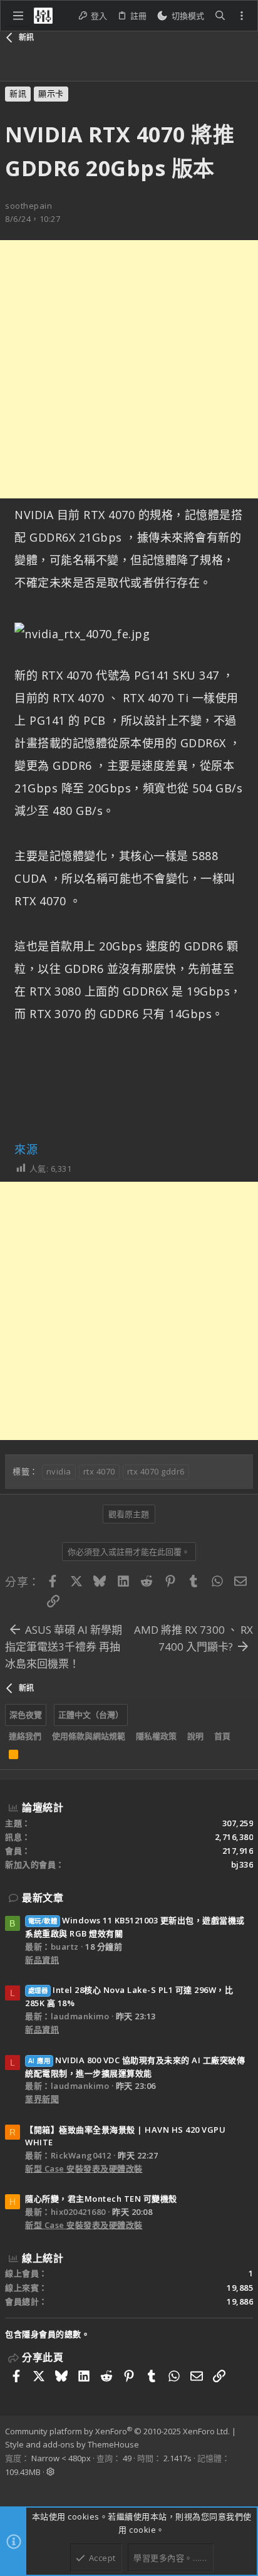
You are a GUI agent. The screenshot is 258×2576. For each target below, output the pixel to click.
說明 (195, 1736)
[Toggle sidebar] (242, 16)
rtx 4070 (99, 1471)
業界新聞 (42, 2099)
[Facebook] (11, 2488)
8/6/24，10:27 (33, 219)
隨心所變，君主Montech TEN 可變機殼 (101, 2199)
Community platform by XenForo (117, 2431)
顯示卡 (51, 93)
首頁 (222, 1736)
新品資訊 (42, 1960)
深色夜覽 (26, 1715)
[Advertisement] (129, 369)
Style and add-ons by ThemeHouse (72, 2444)
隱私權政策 (156, 1736)
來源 (26, 1149)
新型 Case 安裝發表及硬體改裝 (84, 2169)
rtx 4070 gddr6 (156, 1471)
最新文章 (43, 1898)
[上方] (241, 1737)
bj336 (242, 1864)
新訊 (18, 93)
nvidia (59, 1471)
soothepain (28, 206)
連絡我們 (25, 1736)
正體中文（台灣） (91, 1715)
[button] (18, 16)
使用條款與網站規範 (89, 1736)
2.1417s (178, 2458)
